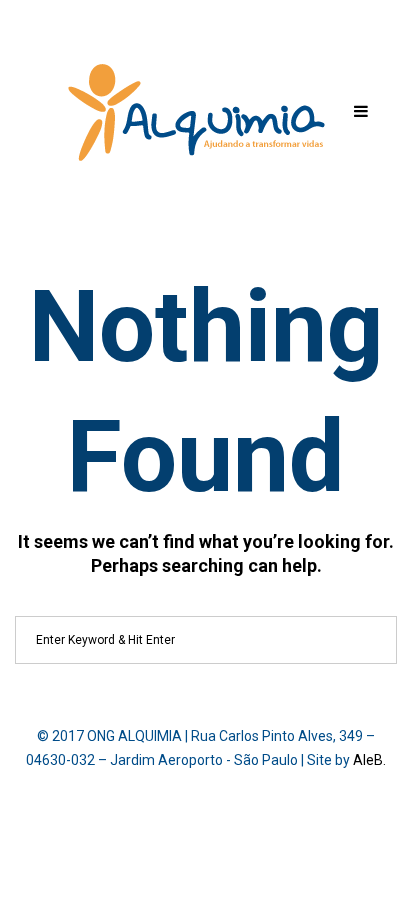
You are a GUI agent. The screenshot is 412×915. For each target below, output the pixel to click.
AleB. (369, 760)
